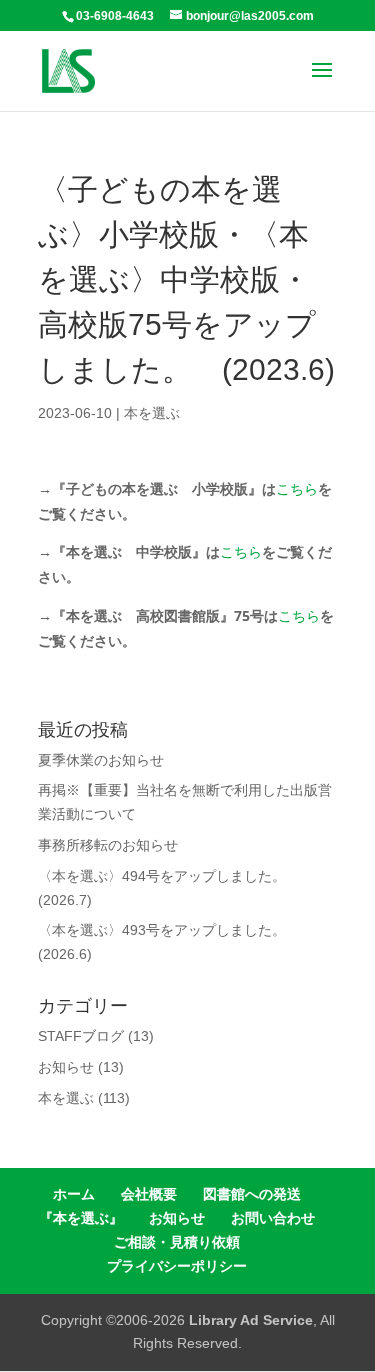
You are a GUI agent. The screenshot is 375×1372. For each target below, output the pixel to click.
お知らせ (66, 1067)
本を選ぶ (152, 413)
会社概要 (149, 1194)
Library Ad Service (251, 1320)
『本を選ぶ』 (81, 1218)
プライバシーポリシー (177, 1266)
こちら (297, 489)
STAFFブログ (81, 1036)
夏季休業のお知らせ (101, 760)
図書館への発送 (252, 1194)
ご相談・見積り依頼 (177, 1242)
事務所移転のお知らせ (108, 845)
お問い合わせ (273, 1218)
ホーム (74, 1194)
